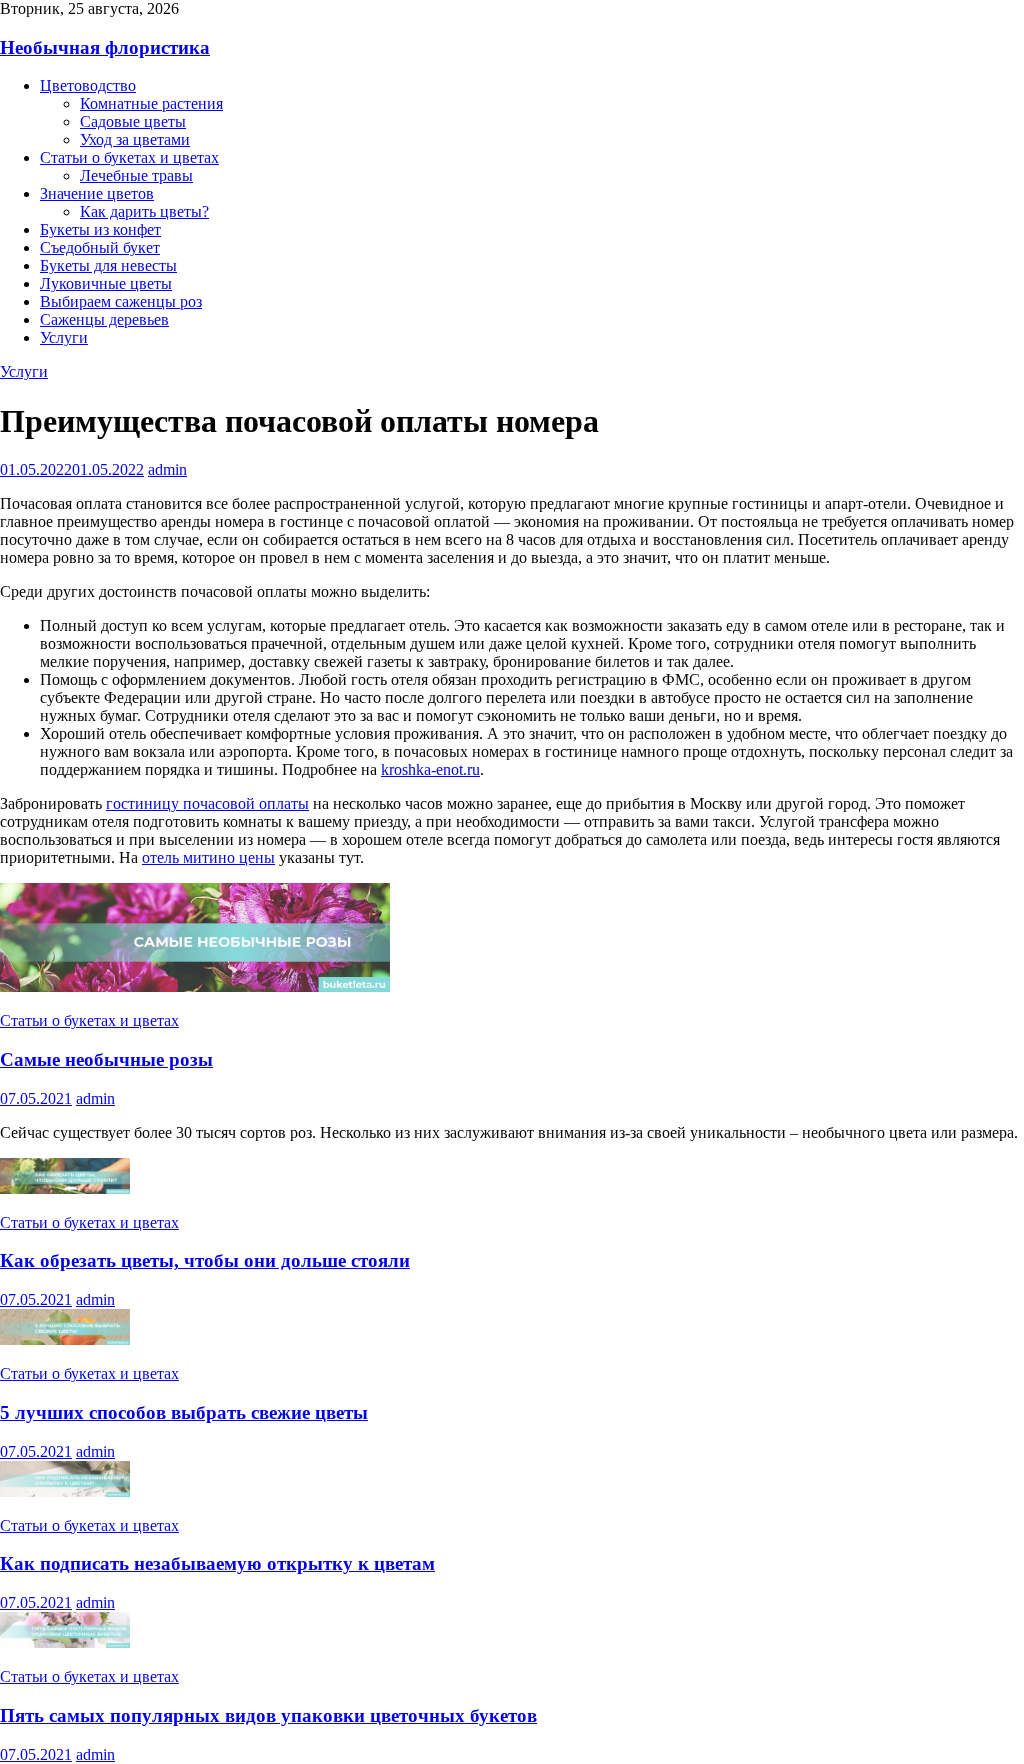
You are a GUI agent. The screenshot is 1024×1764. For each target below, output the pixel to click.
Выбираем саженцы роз (121, 301)
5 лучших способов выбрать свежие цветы (184, 1412)
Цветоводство (88, 85)
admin (167, 469)
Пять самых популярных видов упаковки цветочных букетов (268, 1715)
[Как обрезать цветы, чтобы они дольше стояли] (65, 1188)
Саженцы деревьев (104, 319)
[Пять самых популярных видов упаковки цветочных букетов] (65, 1642)
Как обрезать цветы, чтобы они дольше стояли (205, 1260)
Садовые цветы (133, 121)
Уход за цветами (135, 139)
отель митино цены (208, 857)
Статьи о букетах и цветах (129, 157)
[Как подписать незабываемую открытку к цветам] (65, 1491)
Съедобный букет (100, 247)
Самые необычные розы (106, 1059)
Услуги (64, 337)
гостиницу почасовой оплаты (207, 803)
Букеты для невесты (108, 265)
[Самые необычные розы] (195, 986)
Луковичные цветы (106, 283)
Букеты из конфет (100, 229)
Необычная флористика (105, 47)
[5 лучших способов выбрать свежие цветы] (65, 1339)
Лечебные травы (136, 175)
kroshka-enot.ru (430, 769)
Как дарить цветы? (144, 211)
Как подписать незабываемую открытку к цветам (217, 1563)
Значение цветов (97, 193)
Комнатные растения (151, 103)
